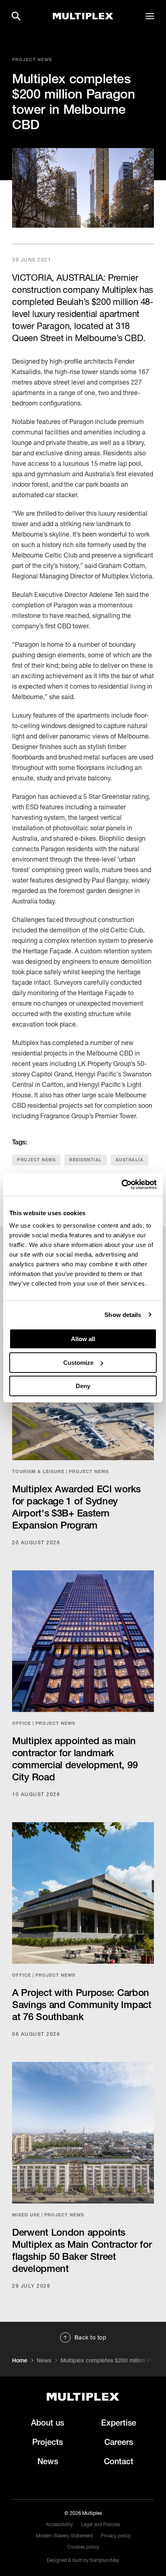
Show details (123, 1315)
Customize (78, 1363)
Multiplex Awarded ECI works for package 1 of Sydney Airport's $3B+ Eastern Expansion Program (76, 1507)
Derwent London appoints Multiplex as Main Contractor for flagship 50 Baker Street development (82, 2250)
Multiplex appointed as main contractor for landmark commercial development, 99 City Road (75, 1759)
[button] (16, 16)
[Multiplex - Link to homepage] (83, 2397)
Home (20, 2360)
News (44, 2360)
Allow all (83, 1339)
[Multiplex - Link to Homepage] (83, 16)
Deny (83, 1386)
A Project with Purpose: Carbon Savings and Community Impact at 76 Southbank (82, 2004)
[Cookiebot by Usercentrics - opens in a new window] (121, 1185)
